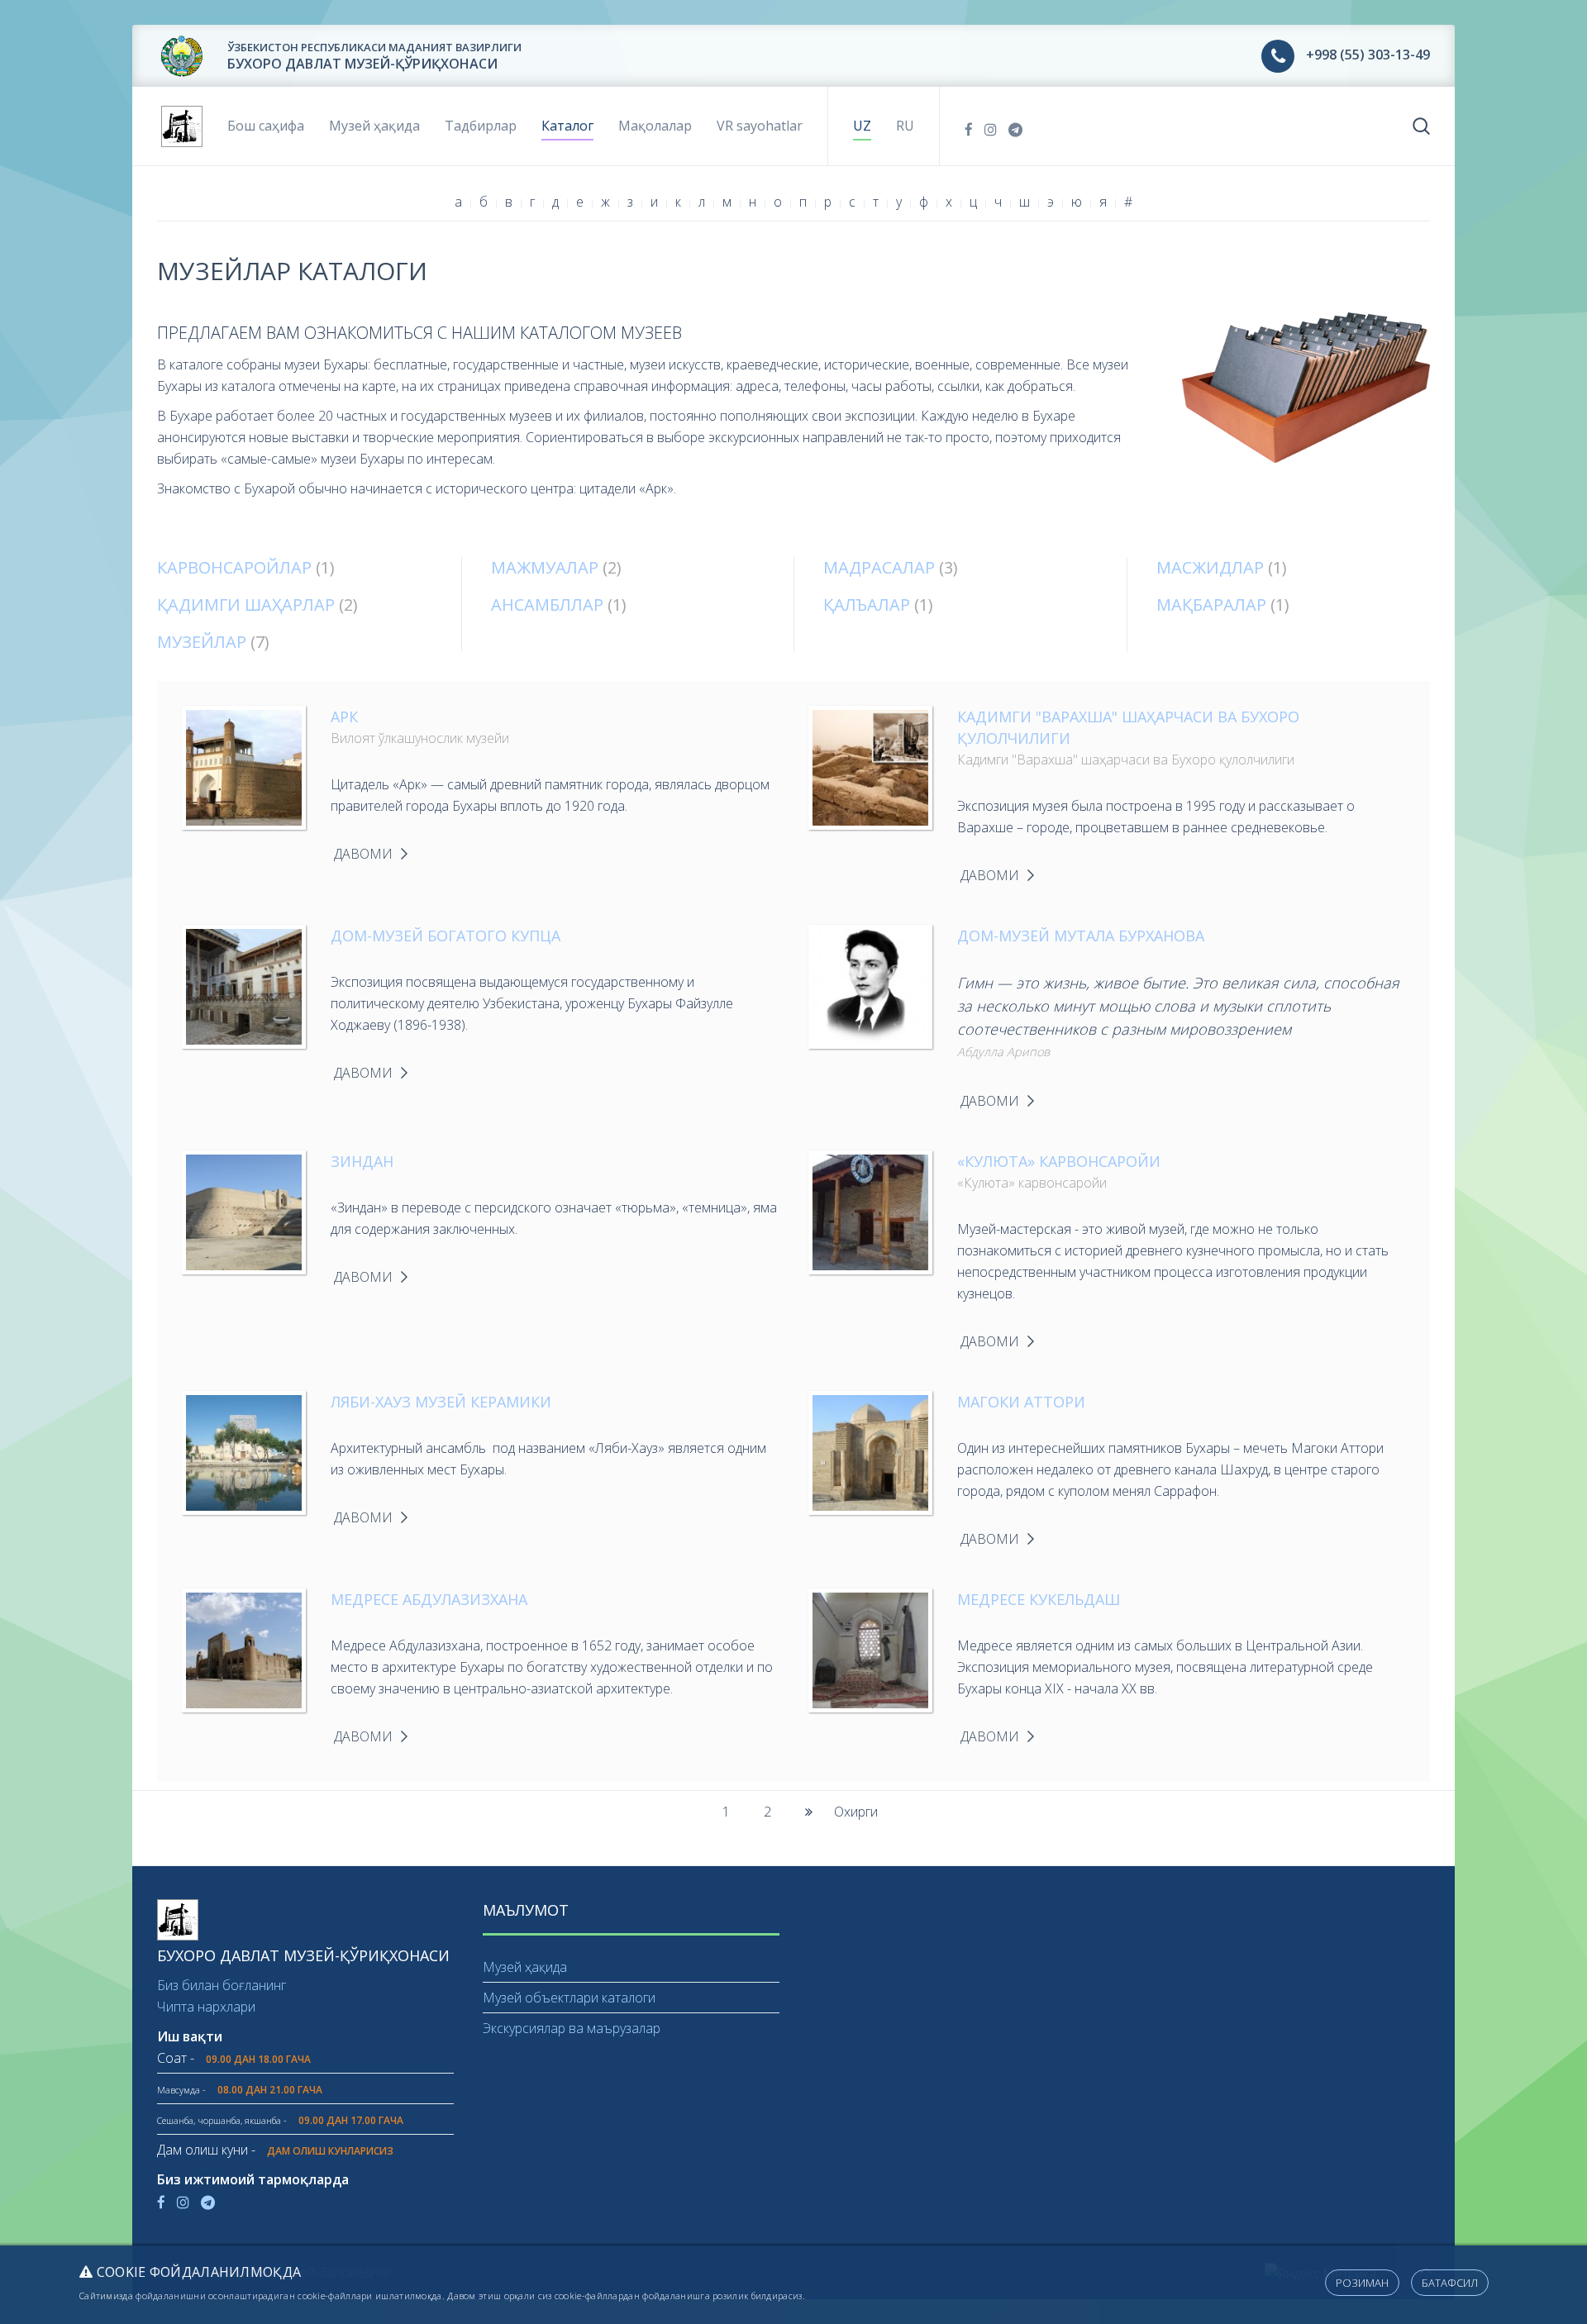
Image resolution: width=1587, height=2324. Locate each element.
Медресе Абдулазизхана (429, 1599)
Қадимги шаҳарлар (246, 605)
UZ (862, 126)
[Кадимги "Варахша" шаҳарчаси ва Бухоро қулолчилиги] (870, 766)
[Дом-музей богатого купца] (244, 985)
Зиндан (362, 1161)
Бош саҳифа (266, 126)
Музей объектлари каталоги (569, 1998)
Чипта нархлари (206, 2007)
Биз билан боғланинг (222, 1985)
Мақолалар (655, 126)
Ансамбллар (547, 605)
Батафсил (1450, 2283)
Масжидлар (1210, 567)
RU (905, 126)
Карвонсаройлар (234, 567)
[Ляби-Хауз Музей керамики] (244, 1451)
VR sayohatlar (760, 126)
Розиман (1362, 2283)
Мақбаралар (1211, 605)
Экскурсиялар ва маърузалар (572, 2028)
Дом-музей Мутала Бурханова (1081, 936)
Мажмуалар (545, 567)
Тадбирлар (481, 126)
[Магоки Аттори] (870, 1451)
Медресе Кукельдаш (1039, 1599)
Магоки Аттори (1021, 1402)
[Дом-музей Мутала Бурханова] (870, 985)
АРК (344, 717)
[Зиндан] (244, 1211)
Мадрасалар (879, 567)
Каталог (567, 126)
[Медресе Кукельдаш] (870, 1649)
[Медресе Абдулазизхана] (244, 1649)
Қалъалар (867, 605)
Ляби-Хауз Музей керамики (441, 1402)
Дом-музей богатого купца (446, 936)
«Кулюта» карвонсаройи (1059, 1161)
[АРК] (244, 766)
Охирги (856, 1812)
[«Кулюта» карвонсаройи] (870, 1211)
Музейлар (202, 642)
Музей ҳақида (374, 126)
